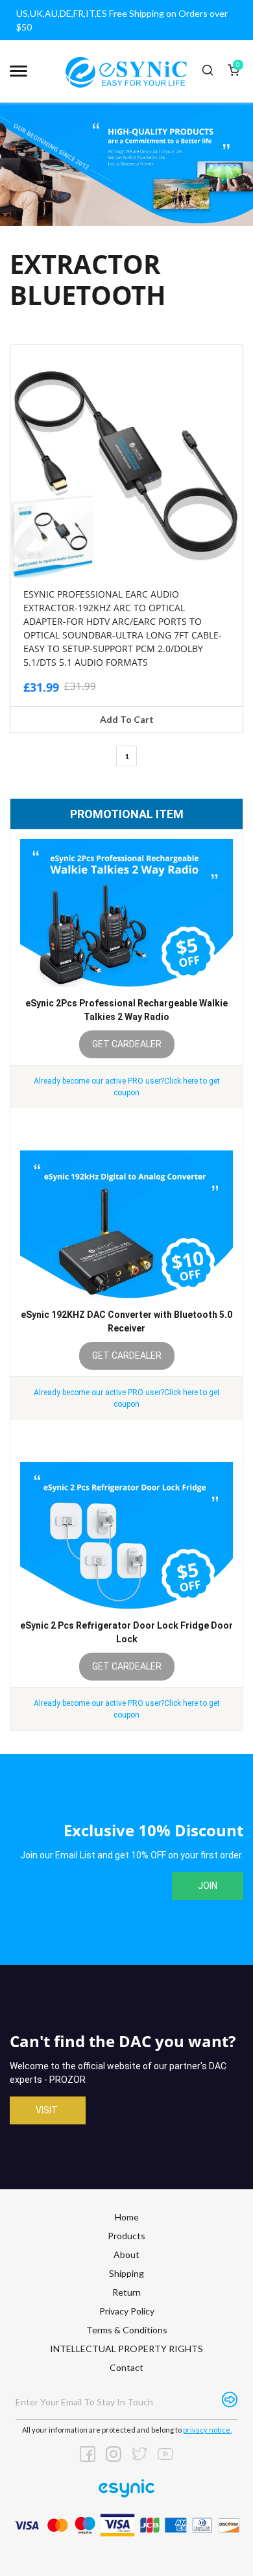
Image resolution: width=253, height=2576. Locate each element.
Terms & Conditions (127, 2330)
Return (126, 2292)
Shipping (126, 2273)
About (126, 2254)
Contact (126, 2367)
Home (127, 2217)
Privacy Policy (127, 2311)
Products (126, 2236)
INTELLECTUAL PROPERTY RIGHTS (126, 2349)
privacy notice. (207, 2430)
